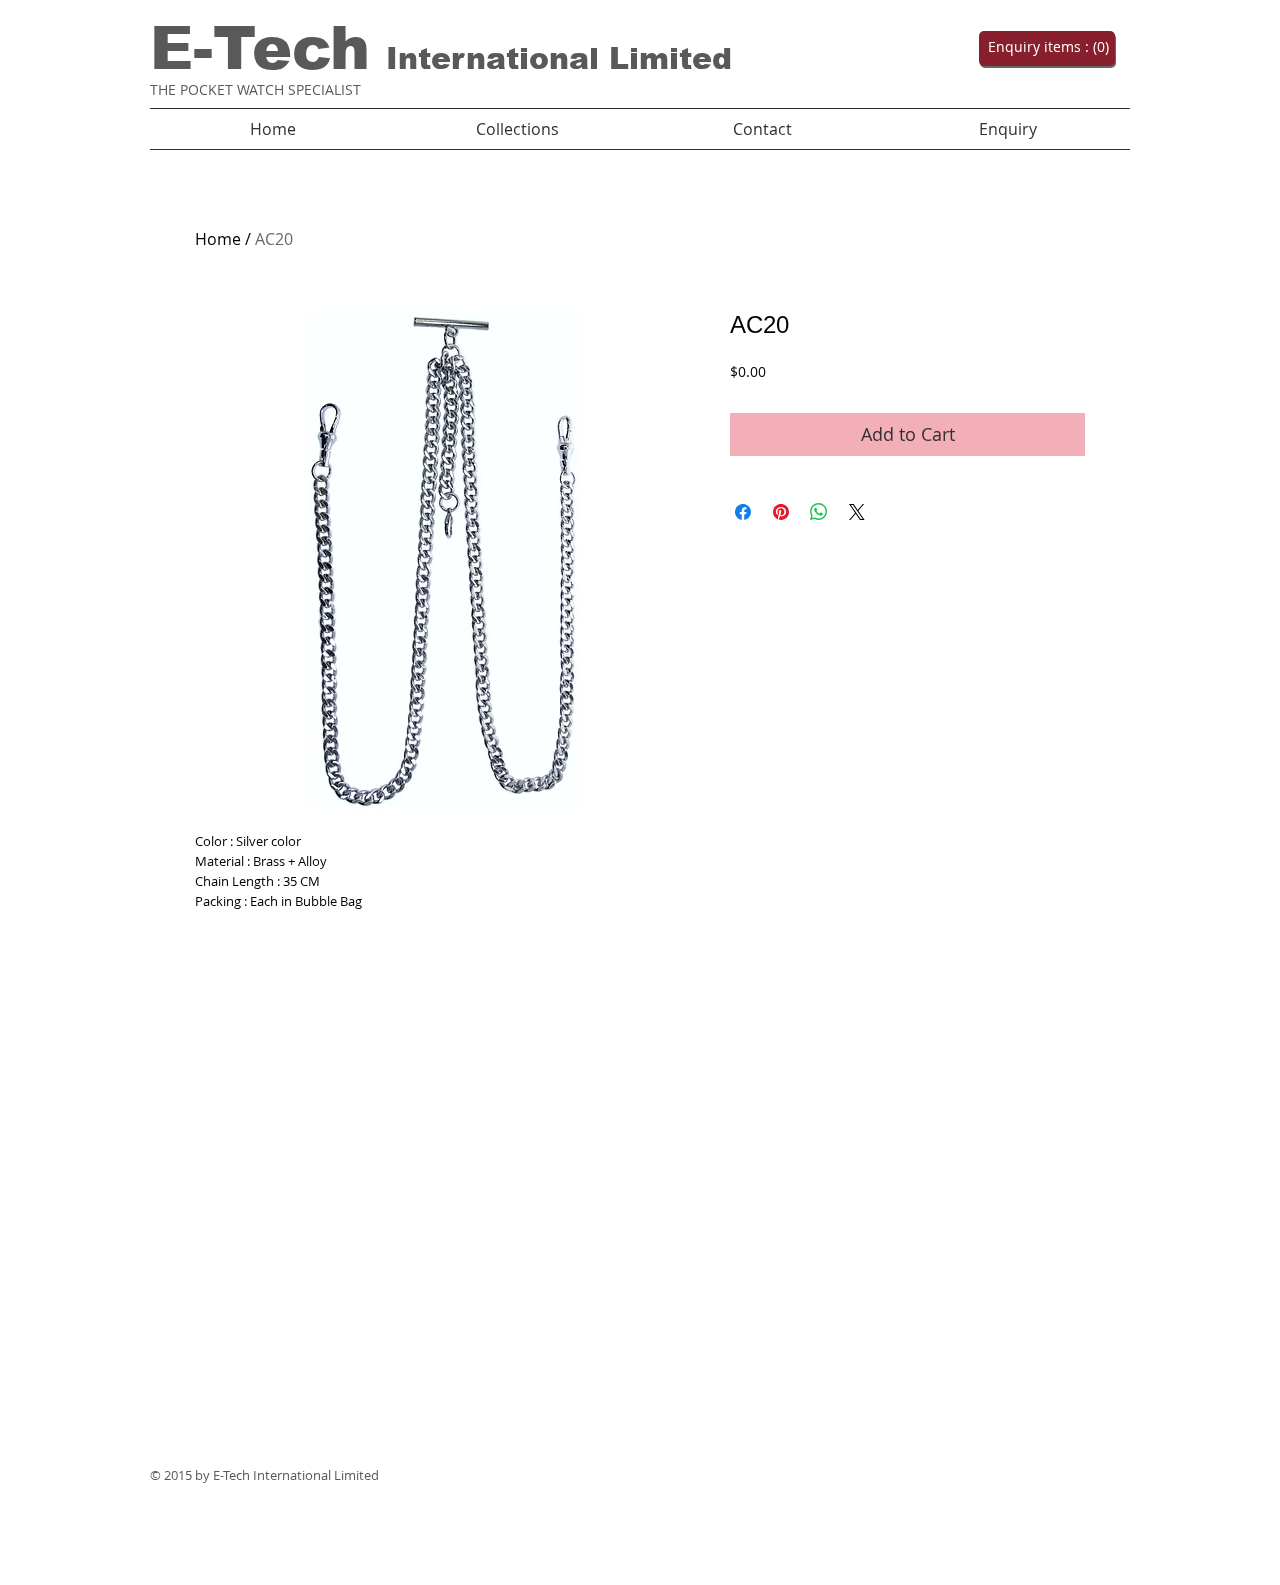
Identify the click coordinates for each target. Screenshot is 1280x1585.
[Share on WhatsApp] (819, 512)
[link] (1045, 47)
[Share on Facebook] (743, 512)
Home (218, 239)
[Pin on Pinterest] (781, 512)
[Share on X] (857, 512)
